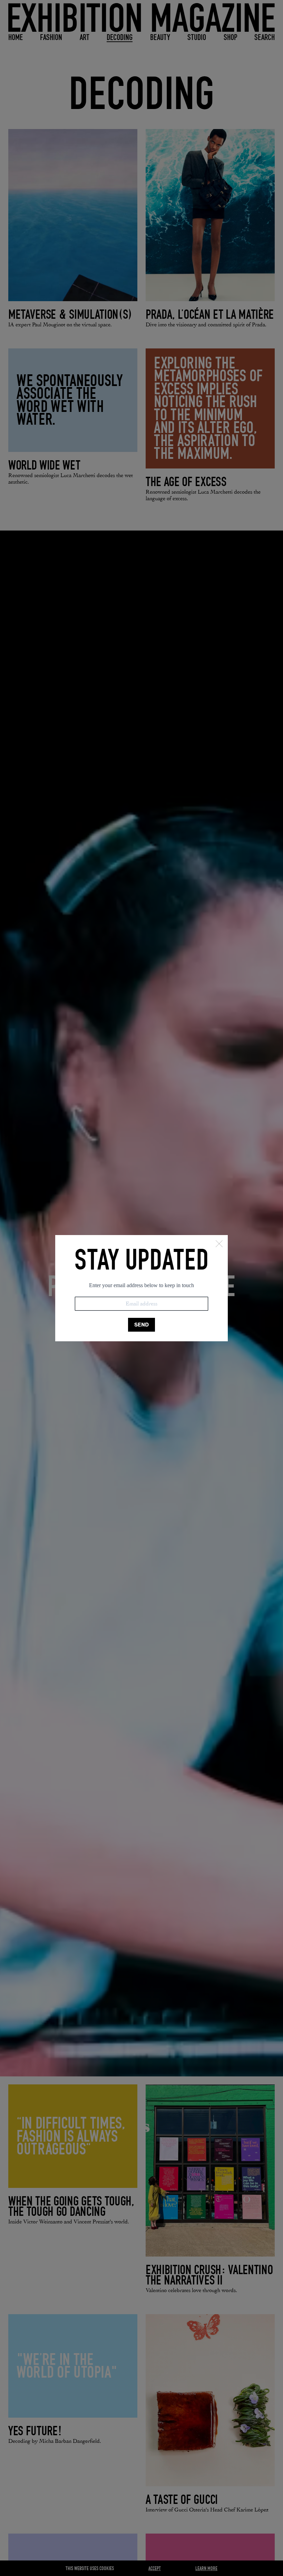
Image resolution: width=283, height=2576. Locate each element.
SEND (141, 1325)
